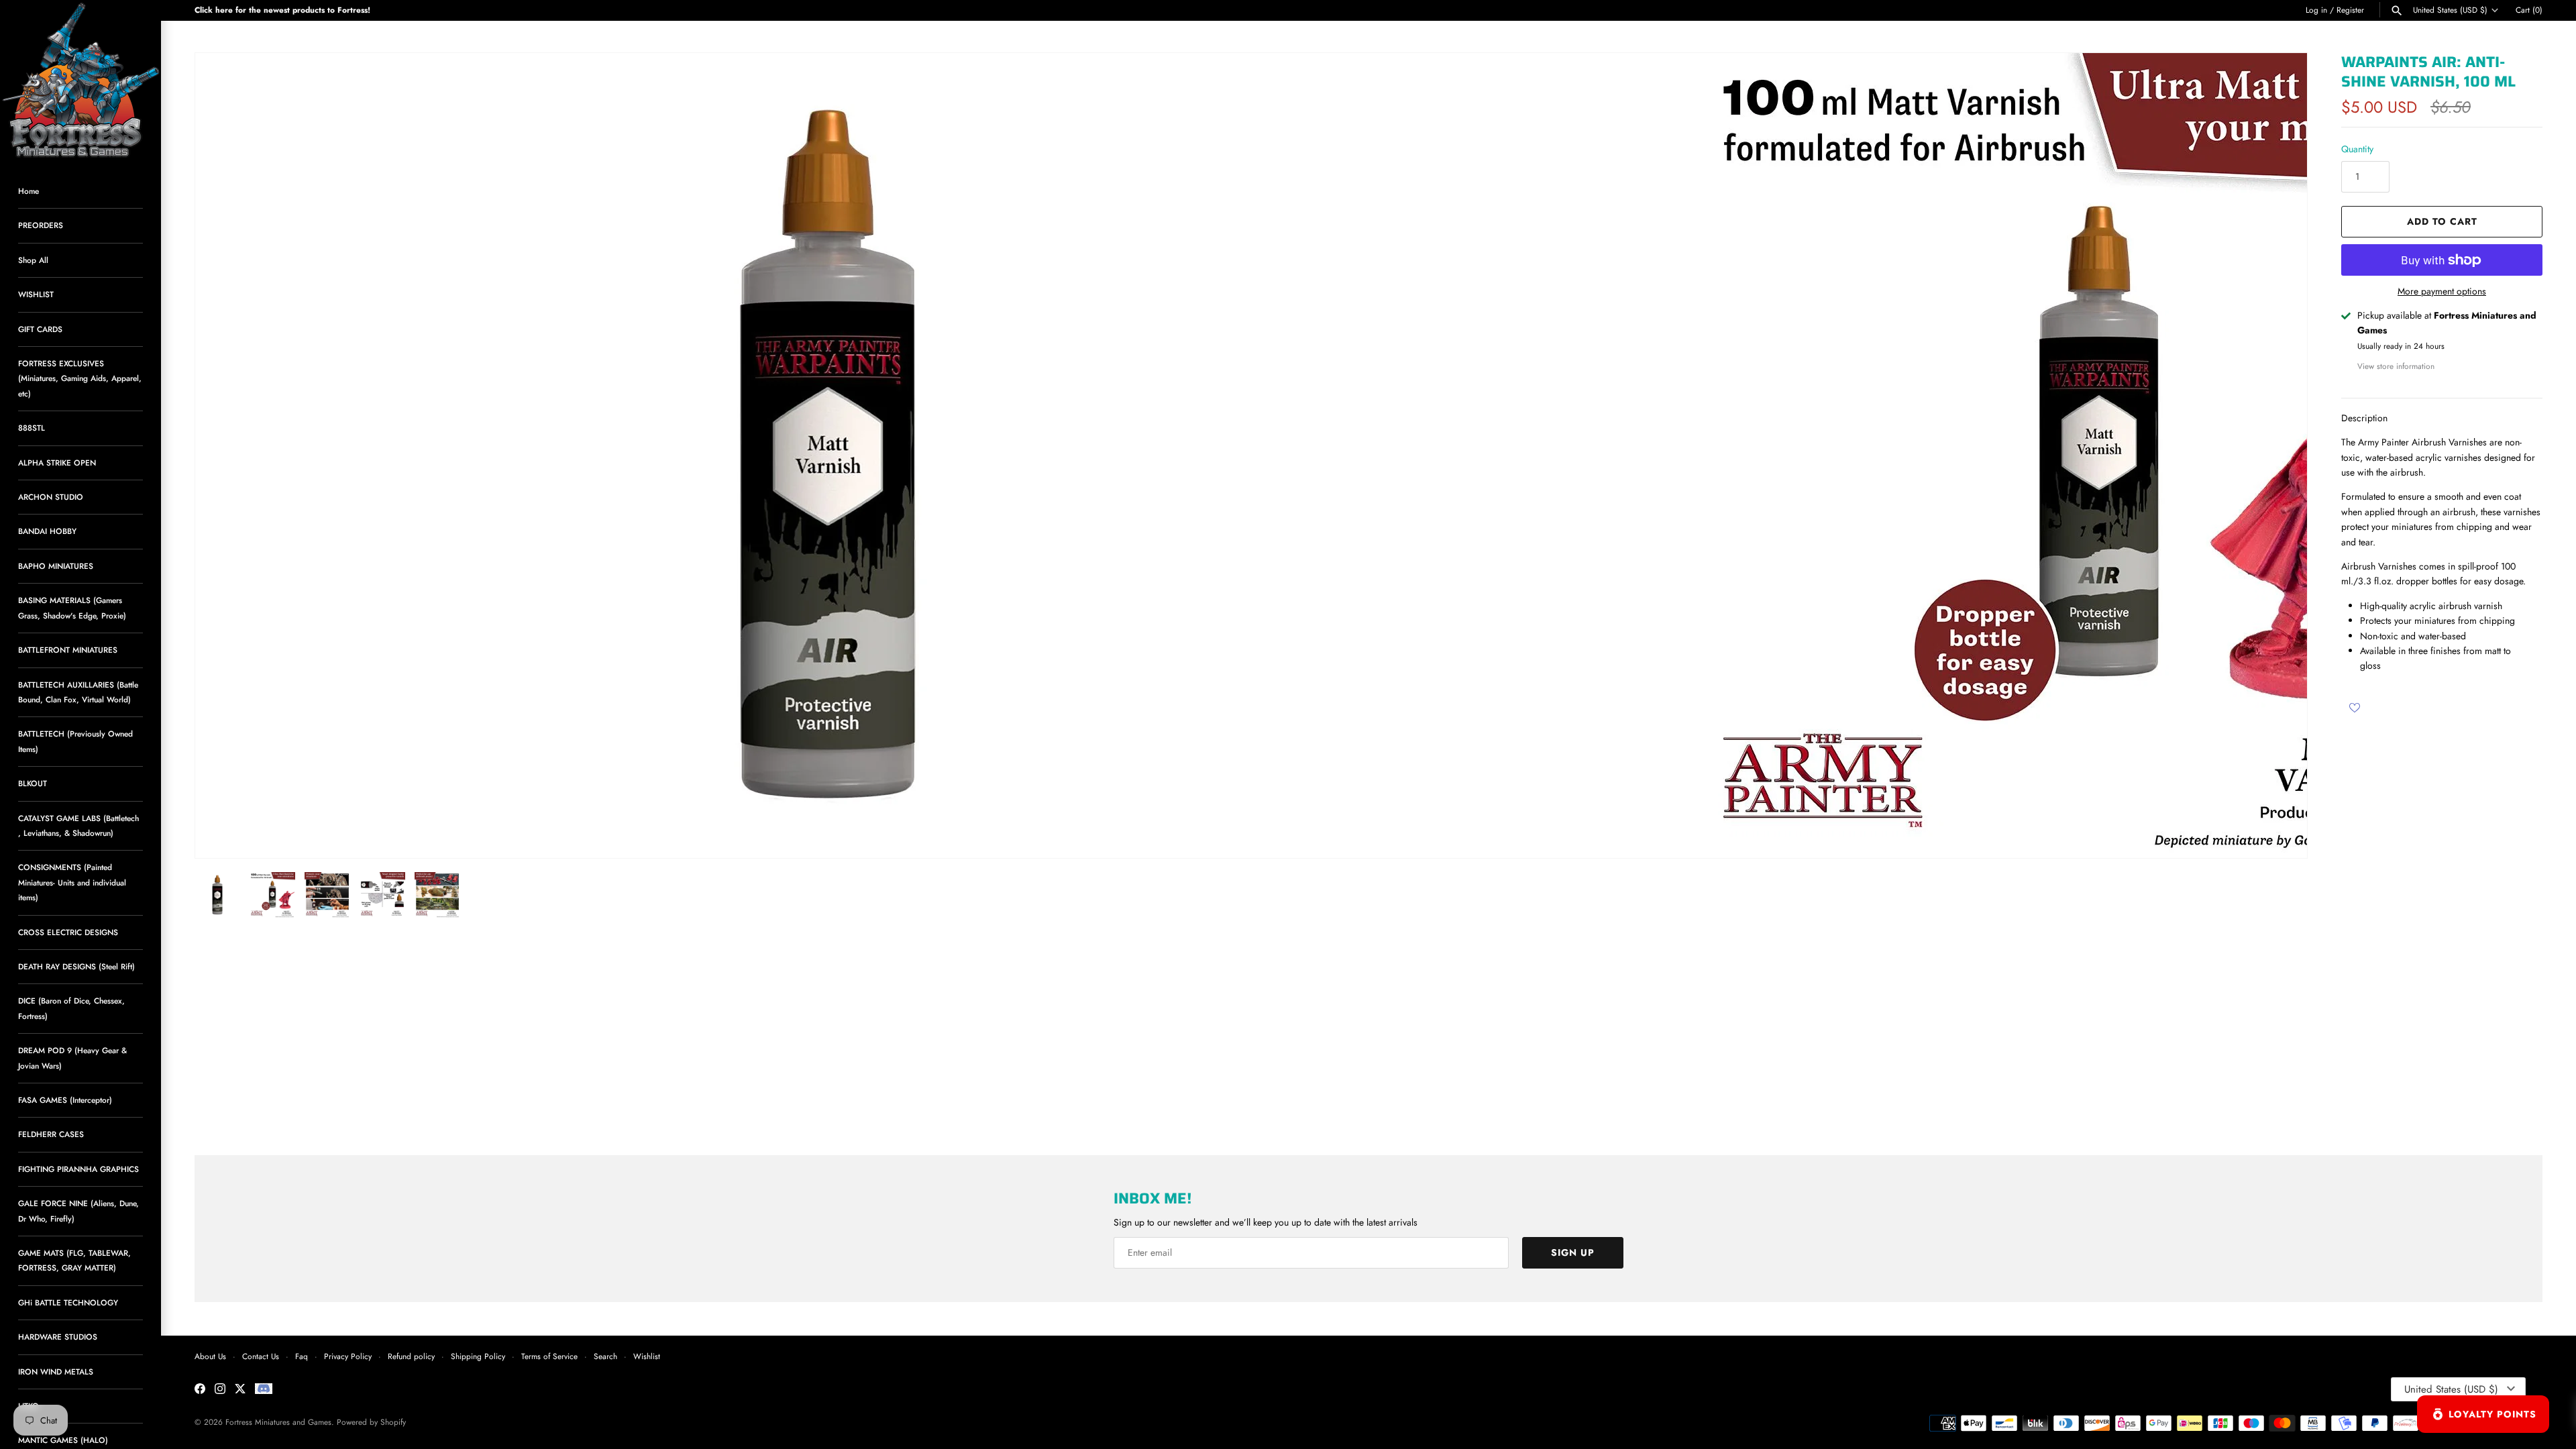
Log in (2316, 10)
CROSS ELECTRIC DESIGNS (68, 932)
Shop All (33, 260)
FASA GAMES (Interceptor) (65, 1100)
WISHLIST (36, 294)
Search (605, 1356)
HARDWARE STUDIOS (58, 1337)
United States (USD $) (2450, 10)
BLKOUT (33, 783)
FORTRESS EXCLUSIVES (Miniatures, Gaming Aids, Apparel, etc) (80, 378)
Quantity (2357, 149)
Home (29, 191)
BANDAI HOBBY (47, 531)
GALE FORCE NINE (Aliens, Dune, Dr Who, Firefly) (78, 1211)
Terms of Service (549, 1356)
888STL (32, 428)
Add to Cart (2442, 221)
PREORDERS (41, 225)
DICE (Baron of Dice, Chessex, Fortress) (71, 1008)
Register (2350, 10)
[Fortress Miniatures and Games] (80, 80)
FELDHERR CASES (51, 1134)
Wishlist (647, 1356)
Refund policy (411, 1356)
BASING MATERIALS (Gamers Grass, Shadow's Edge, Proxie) (72, 607)
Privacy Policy (348, 1356)
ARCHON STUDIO (51, 497)
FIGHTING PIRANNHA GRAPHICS (78, 1169)
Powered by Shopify (371, 1422)
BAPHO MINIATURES (56, 566)
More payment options (2442, 291)
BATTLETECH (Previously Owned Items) (75, 741)
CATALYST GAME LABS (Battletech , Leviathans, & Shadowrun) (78, 825)
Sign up (1573, 1252)
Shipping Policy (478, 1356)
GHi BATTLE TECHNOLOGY (68, 1302)
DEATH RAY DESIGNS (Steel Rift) (76, 966)
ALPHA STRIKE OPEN (57, 463)
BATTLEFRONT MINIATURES (68, 650)
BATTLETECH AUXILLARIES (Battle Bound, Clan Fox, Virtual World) (78, 692)
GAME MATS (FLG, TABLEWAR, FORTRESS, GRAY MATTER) (74, 1260)
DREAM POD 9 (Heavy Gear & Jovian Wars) (72, 1058)
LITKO (29, 1406)
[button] (2279, 455)
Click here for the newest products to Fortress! (282, 10)
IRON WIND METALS (56, 1372)
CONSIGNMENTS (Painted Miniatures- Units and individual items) (72, 882)
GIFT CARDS (40, 329)
